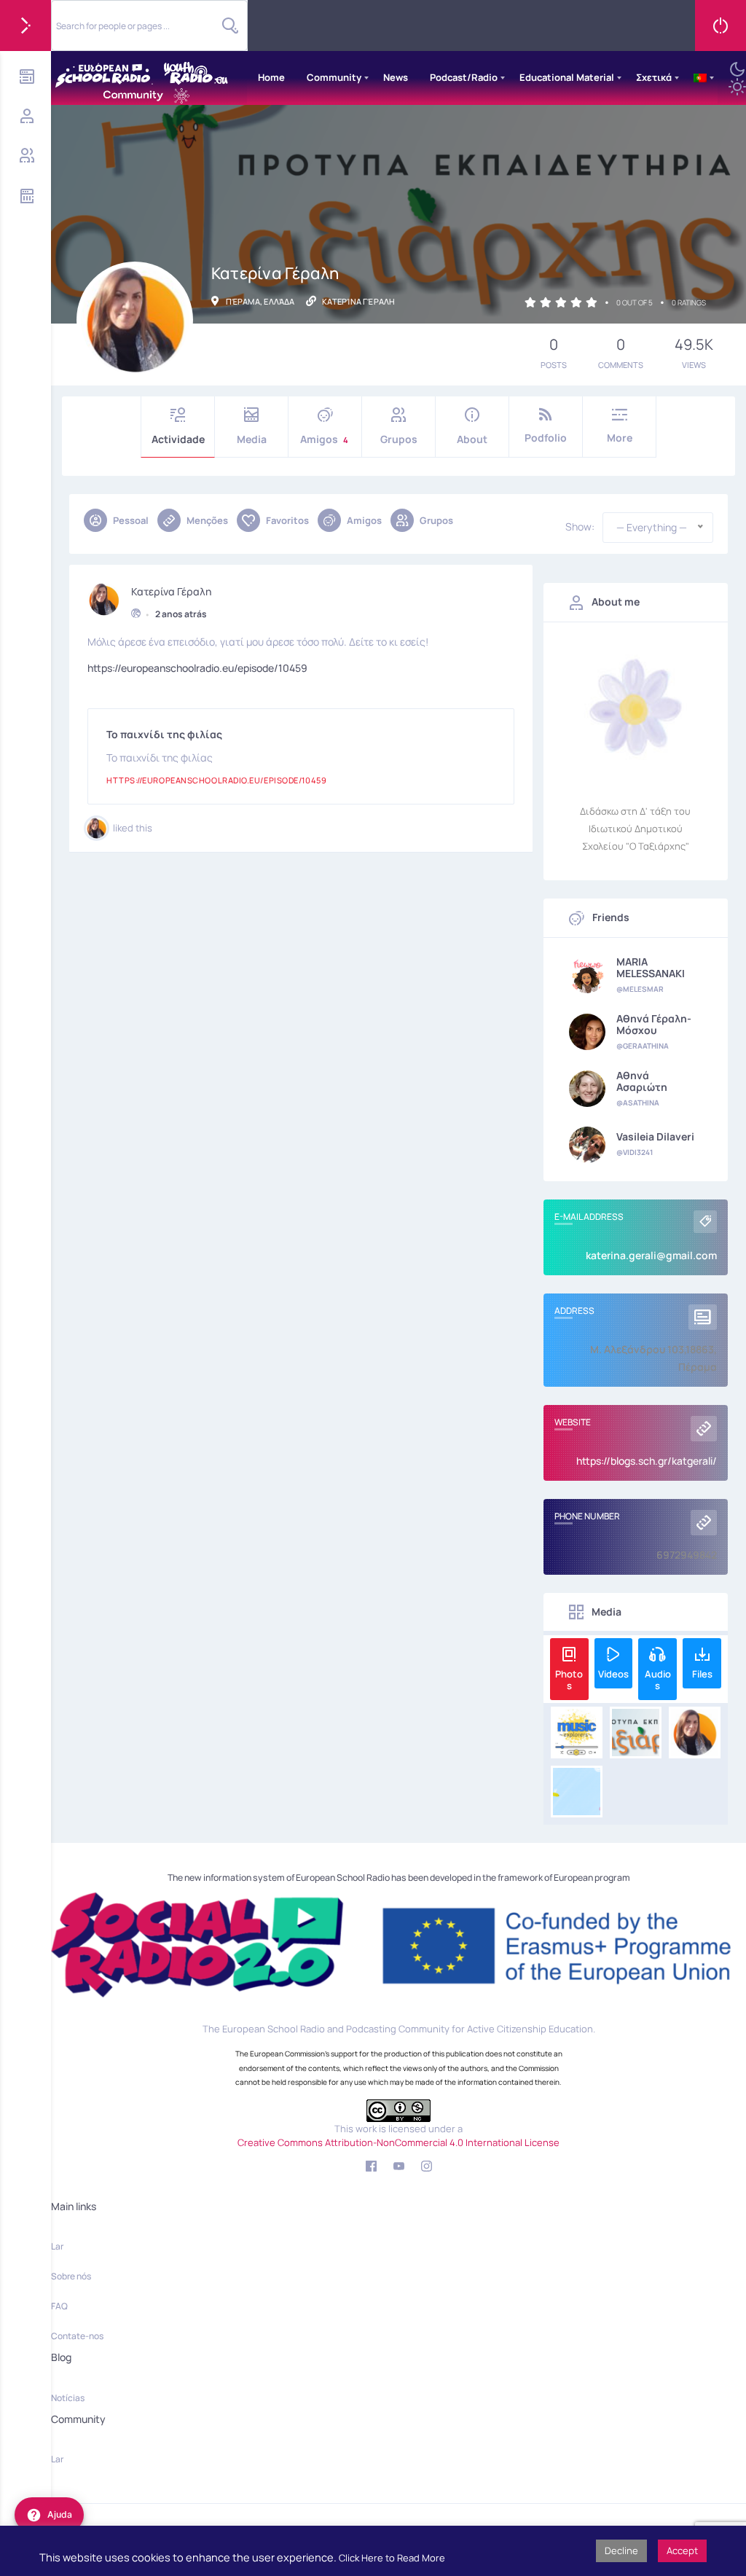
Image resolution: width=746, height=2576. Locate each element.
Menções (207, 520)
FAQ (59, 2306)
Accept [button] (682, 2550)
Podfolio (546, 438)
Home (271, 77)
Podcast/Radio (464, 77)
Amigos (324, 439)
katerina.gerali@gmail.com (651, 1255)
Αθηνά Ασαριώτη (642, 1081)
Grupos (399, 439)
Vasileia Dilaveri (655, 1137)
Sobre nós (71, 2276)
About (472, 439)
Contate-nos (77, 2336)
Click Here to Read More (392, 2558)
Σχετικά (654, 77)
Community (334, 77)
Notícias (68, 2398)
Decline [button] (621, 2550)
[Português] (700, 78)
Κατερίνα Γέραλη (171, 592)
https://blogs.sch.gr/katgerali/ (647, 1461)
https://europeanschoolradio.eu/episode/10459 (197, 668)
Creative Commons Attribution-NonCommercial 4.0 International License (398, 2142)
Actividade (178, 439)
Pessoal (131, 520)
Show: (580, 527)
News (396, 77)
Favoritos (287, 520)
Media (252, 439)
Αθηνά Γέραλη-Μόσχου (654, 1025)
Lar (57, 2246)
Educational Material (567, 77)
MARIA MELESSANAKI (651, 968)
